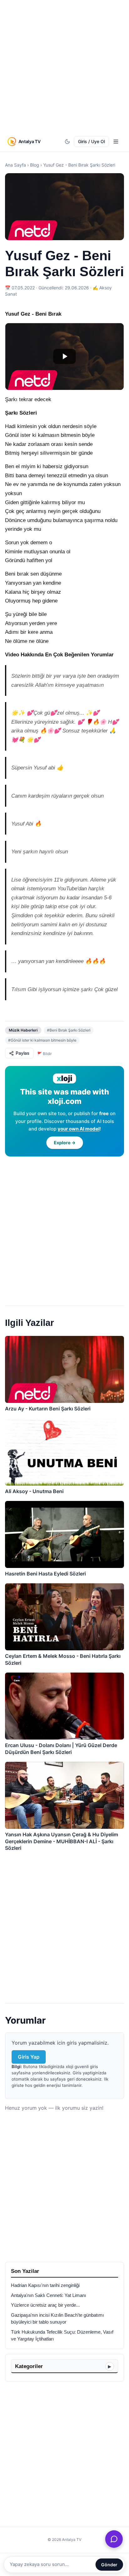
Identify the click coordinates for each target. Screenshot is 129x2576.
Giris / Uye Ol (91, 141)
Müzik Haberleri (23, 1030)
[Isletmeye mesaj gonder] (114, 2539)
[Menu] (116, 142)
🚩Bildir (44, 1054)
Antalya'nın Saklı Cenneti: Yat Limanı (49, 2295)
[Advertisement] (64, 67)
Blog (35, 165)
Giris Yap (29, 2057)
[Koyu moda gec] (67, 142)
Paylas (23, 1053)
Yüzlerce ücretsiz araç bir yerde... (45, 2305)
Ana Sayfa (15, 165)
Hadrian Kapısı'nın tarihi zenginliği (45, 2285)
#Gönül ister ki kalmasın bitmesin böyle (42, 1040)
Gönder (109, 2565)
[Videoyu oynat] (64, 357)
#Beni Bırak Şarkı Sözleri (69, 1030)
